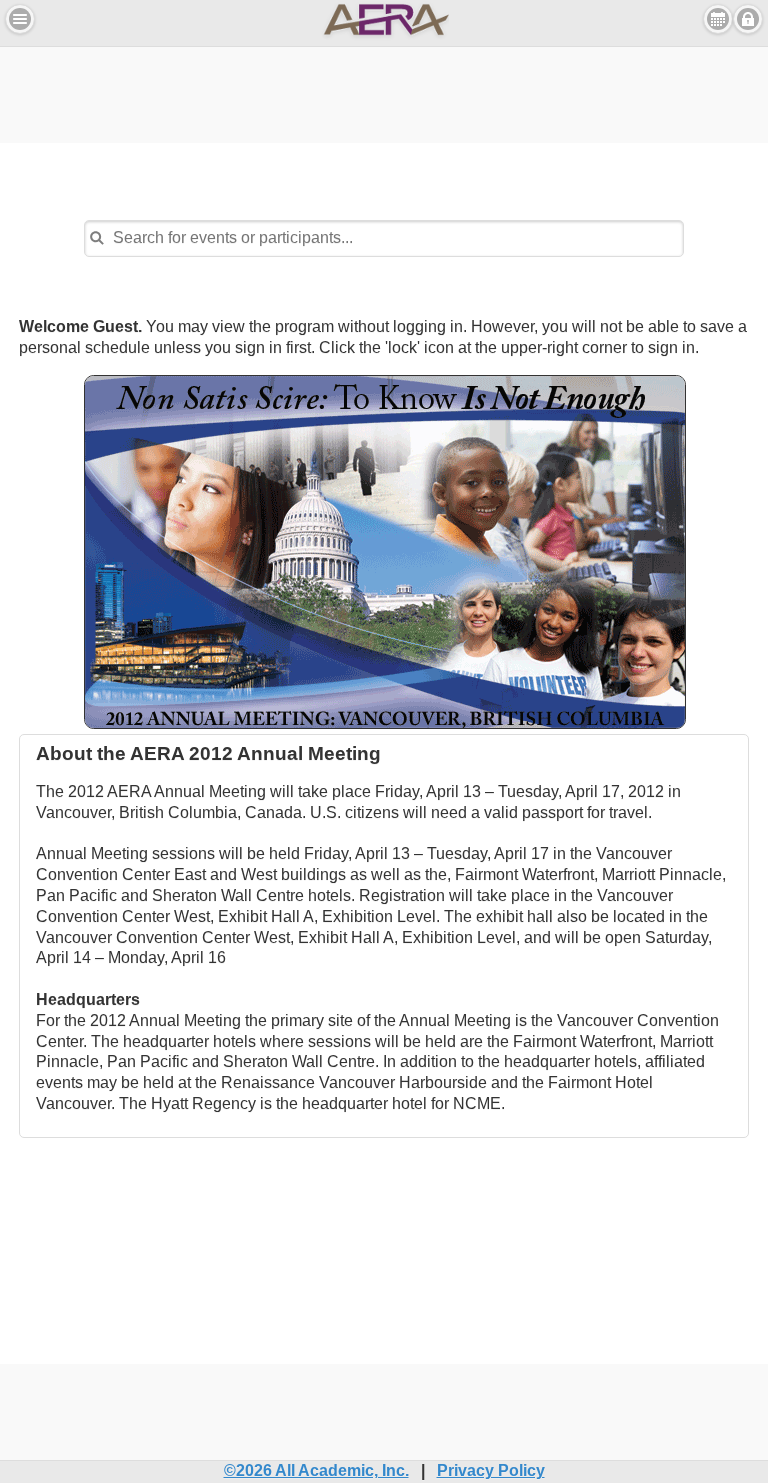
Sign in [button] (748, 19)
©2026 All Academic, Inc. (316, 1470)
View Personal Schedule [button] (718, 19)
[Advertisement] (384, 92)
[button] (20, 19)
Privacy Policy (491, 1470)
